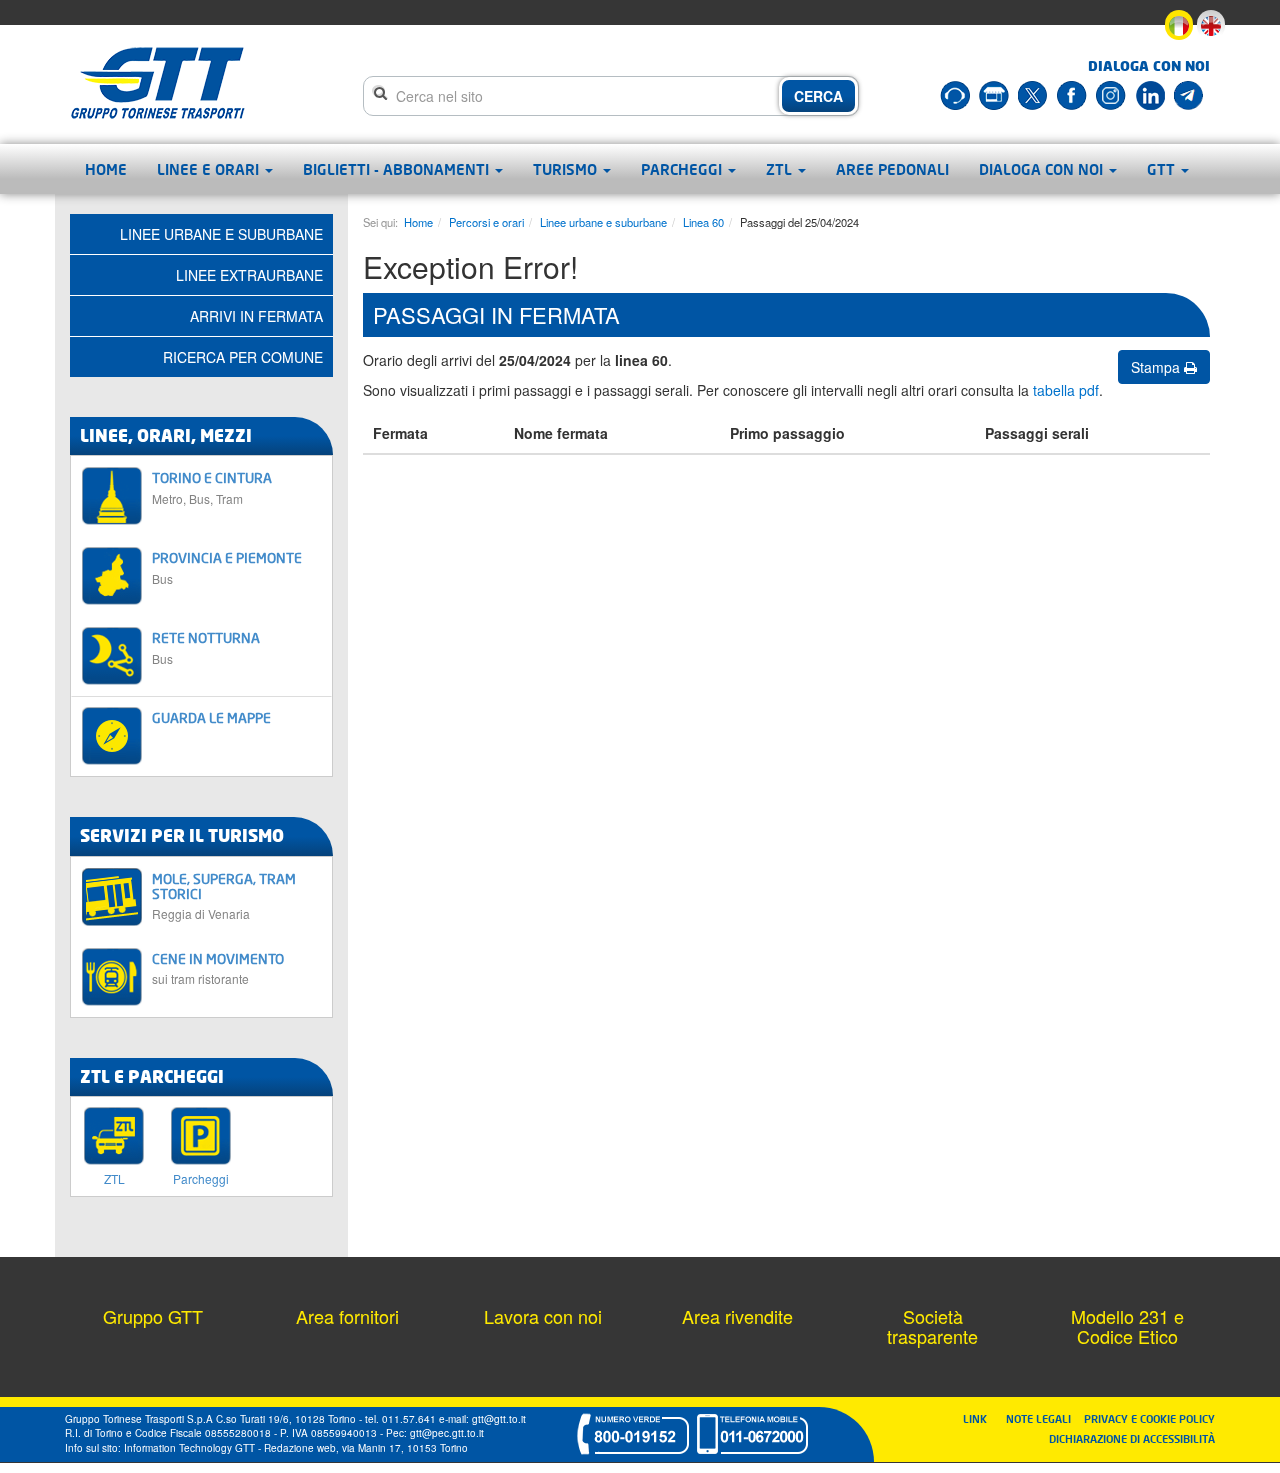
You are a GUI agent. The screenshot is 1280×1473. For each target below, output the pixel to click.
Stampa (1157, 367)
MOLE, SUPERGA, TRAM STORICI (224, 896)
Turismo (567, 169)
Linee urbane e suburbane (603, 222)
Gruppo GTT (153, 1316)
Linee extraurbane (249, 275)
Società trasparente (932, 1326)
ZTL (781, 169)
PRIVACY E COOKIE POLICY (1149, 1418)
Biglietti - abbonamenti (398, 169)
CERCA (818, 96)
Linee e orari (210, 169)
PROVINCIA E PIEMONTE (227, 567)
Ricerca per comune (243, 357)
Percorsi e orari (486, 222)
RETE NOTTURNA (206, 647)
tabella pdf (1066, 390)
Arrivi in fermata (256, 316)
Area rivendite (737, 1316)
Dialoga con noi (1043, 169)
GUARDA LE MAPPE (211, 717)
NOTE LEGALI (1043, 1418)
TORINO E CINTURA (212, 487)
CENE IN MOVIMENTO (218, 968)
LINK (981, 1418)
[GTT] (158, 83)
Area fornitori (347, 1316)
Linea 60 (703, 222)
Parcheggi (683, 169)
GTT (1163, 169)
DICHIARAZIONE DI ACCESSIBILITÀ (1132, 1438)
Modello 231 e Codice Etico (1127, 1326)
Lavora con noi (543, 1316)
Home (106, 169)
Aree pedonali (892, 169)
